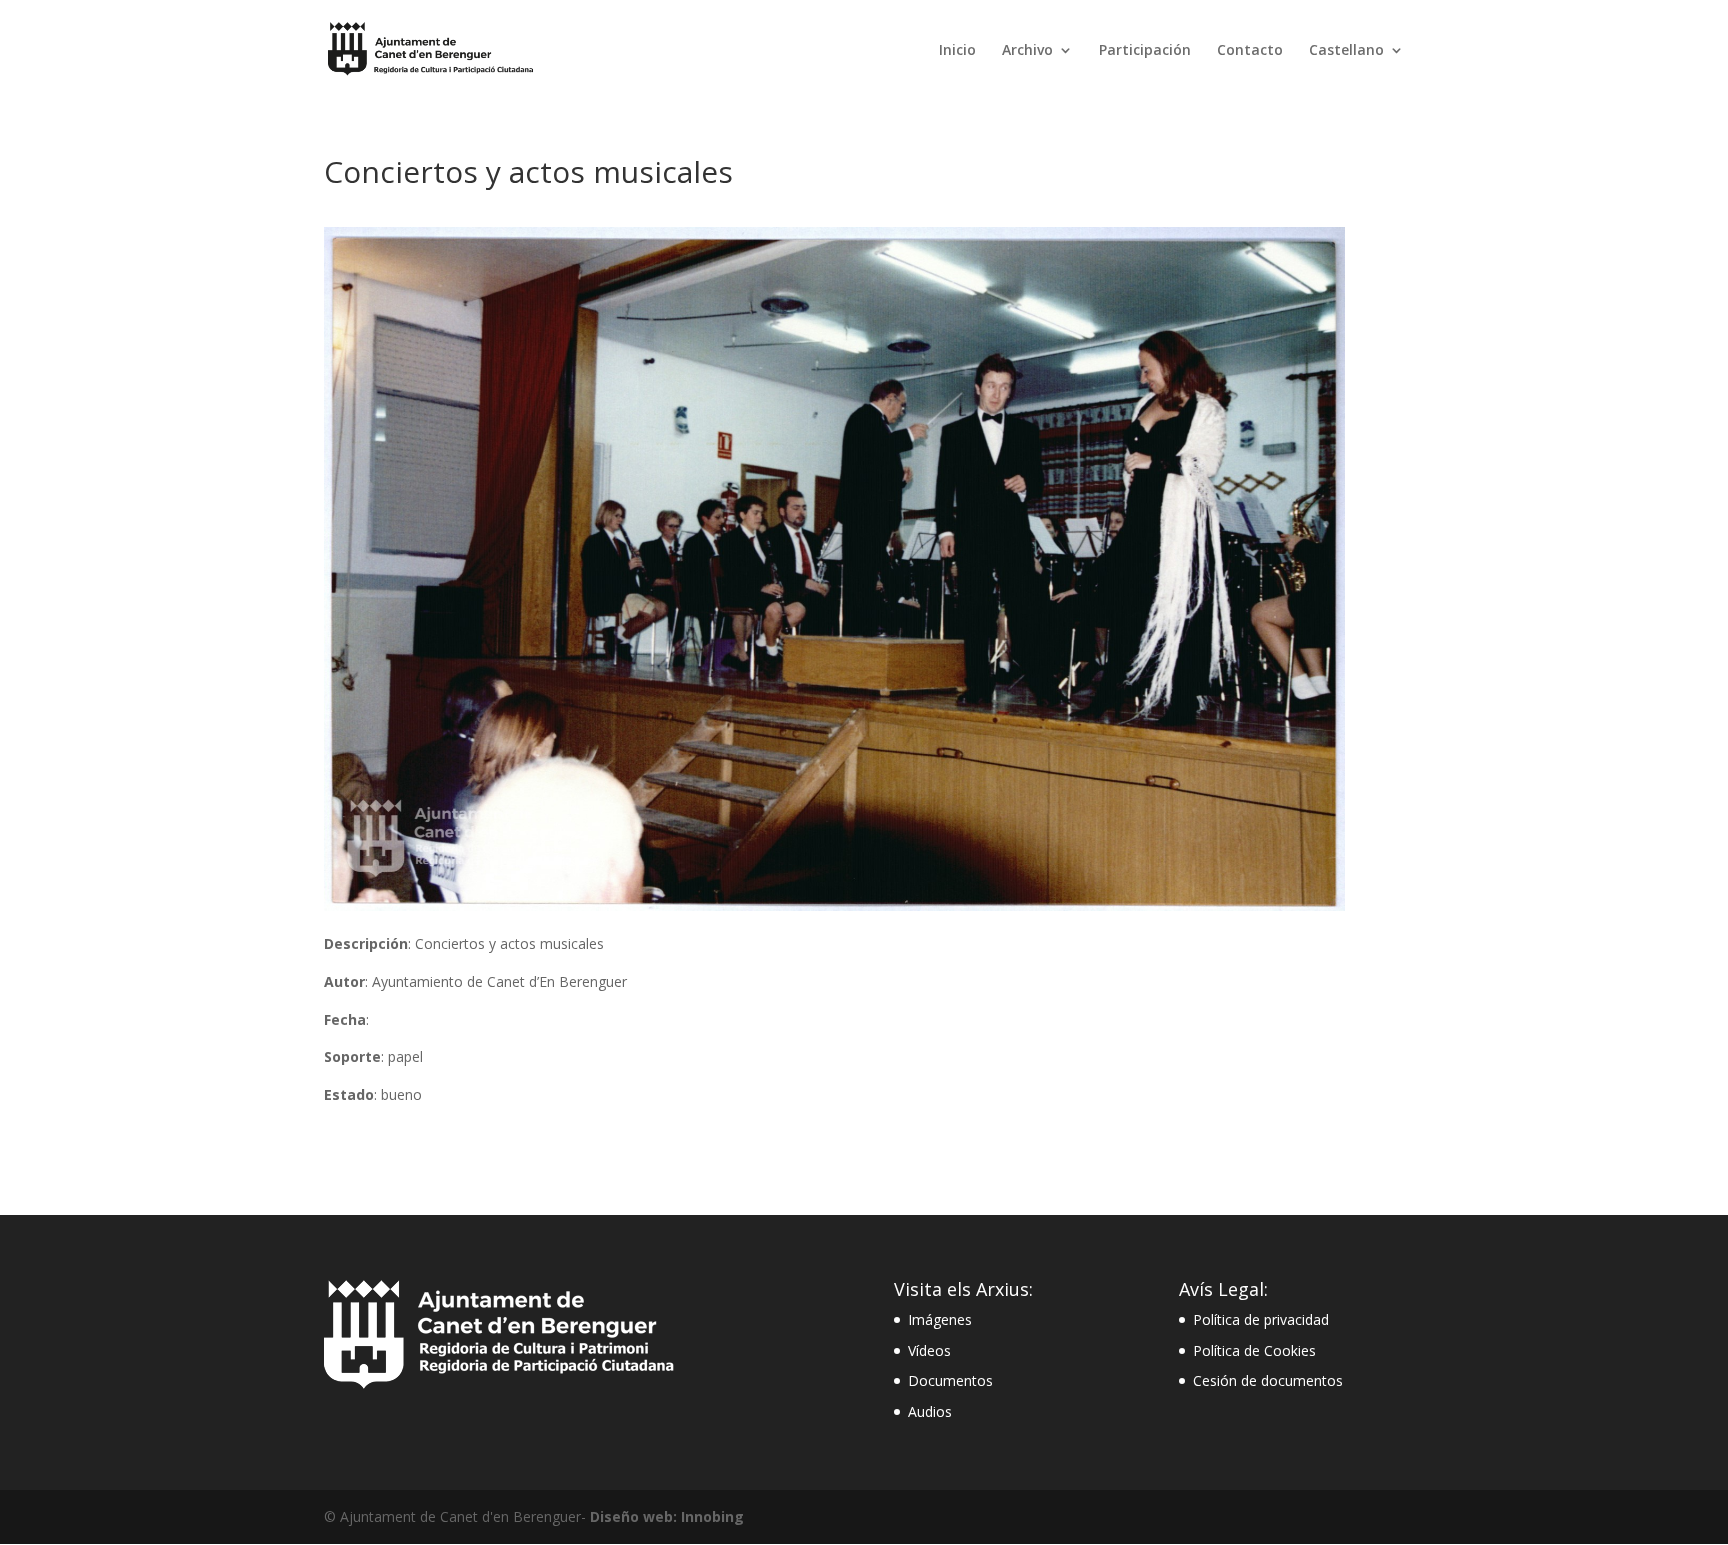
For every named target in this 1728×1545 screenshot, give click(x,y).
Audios (930, 1411)
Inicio (957, 51)
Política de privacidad (1261, 1319)
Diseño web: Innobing (667, 1516)
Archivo (1027, 51)
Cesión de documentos (1268, 1380)
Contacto (1250, 51)
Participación (1145, 51)
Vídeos (929, 1350)
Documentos (950, 1380)
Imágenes (940, 1319)
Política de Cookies (1254, 1350)
